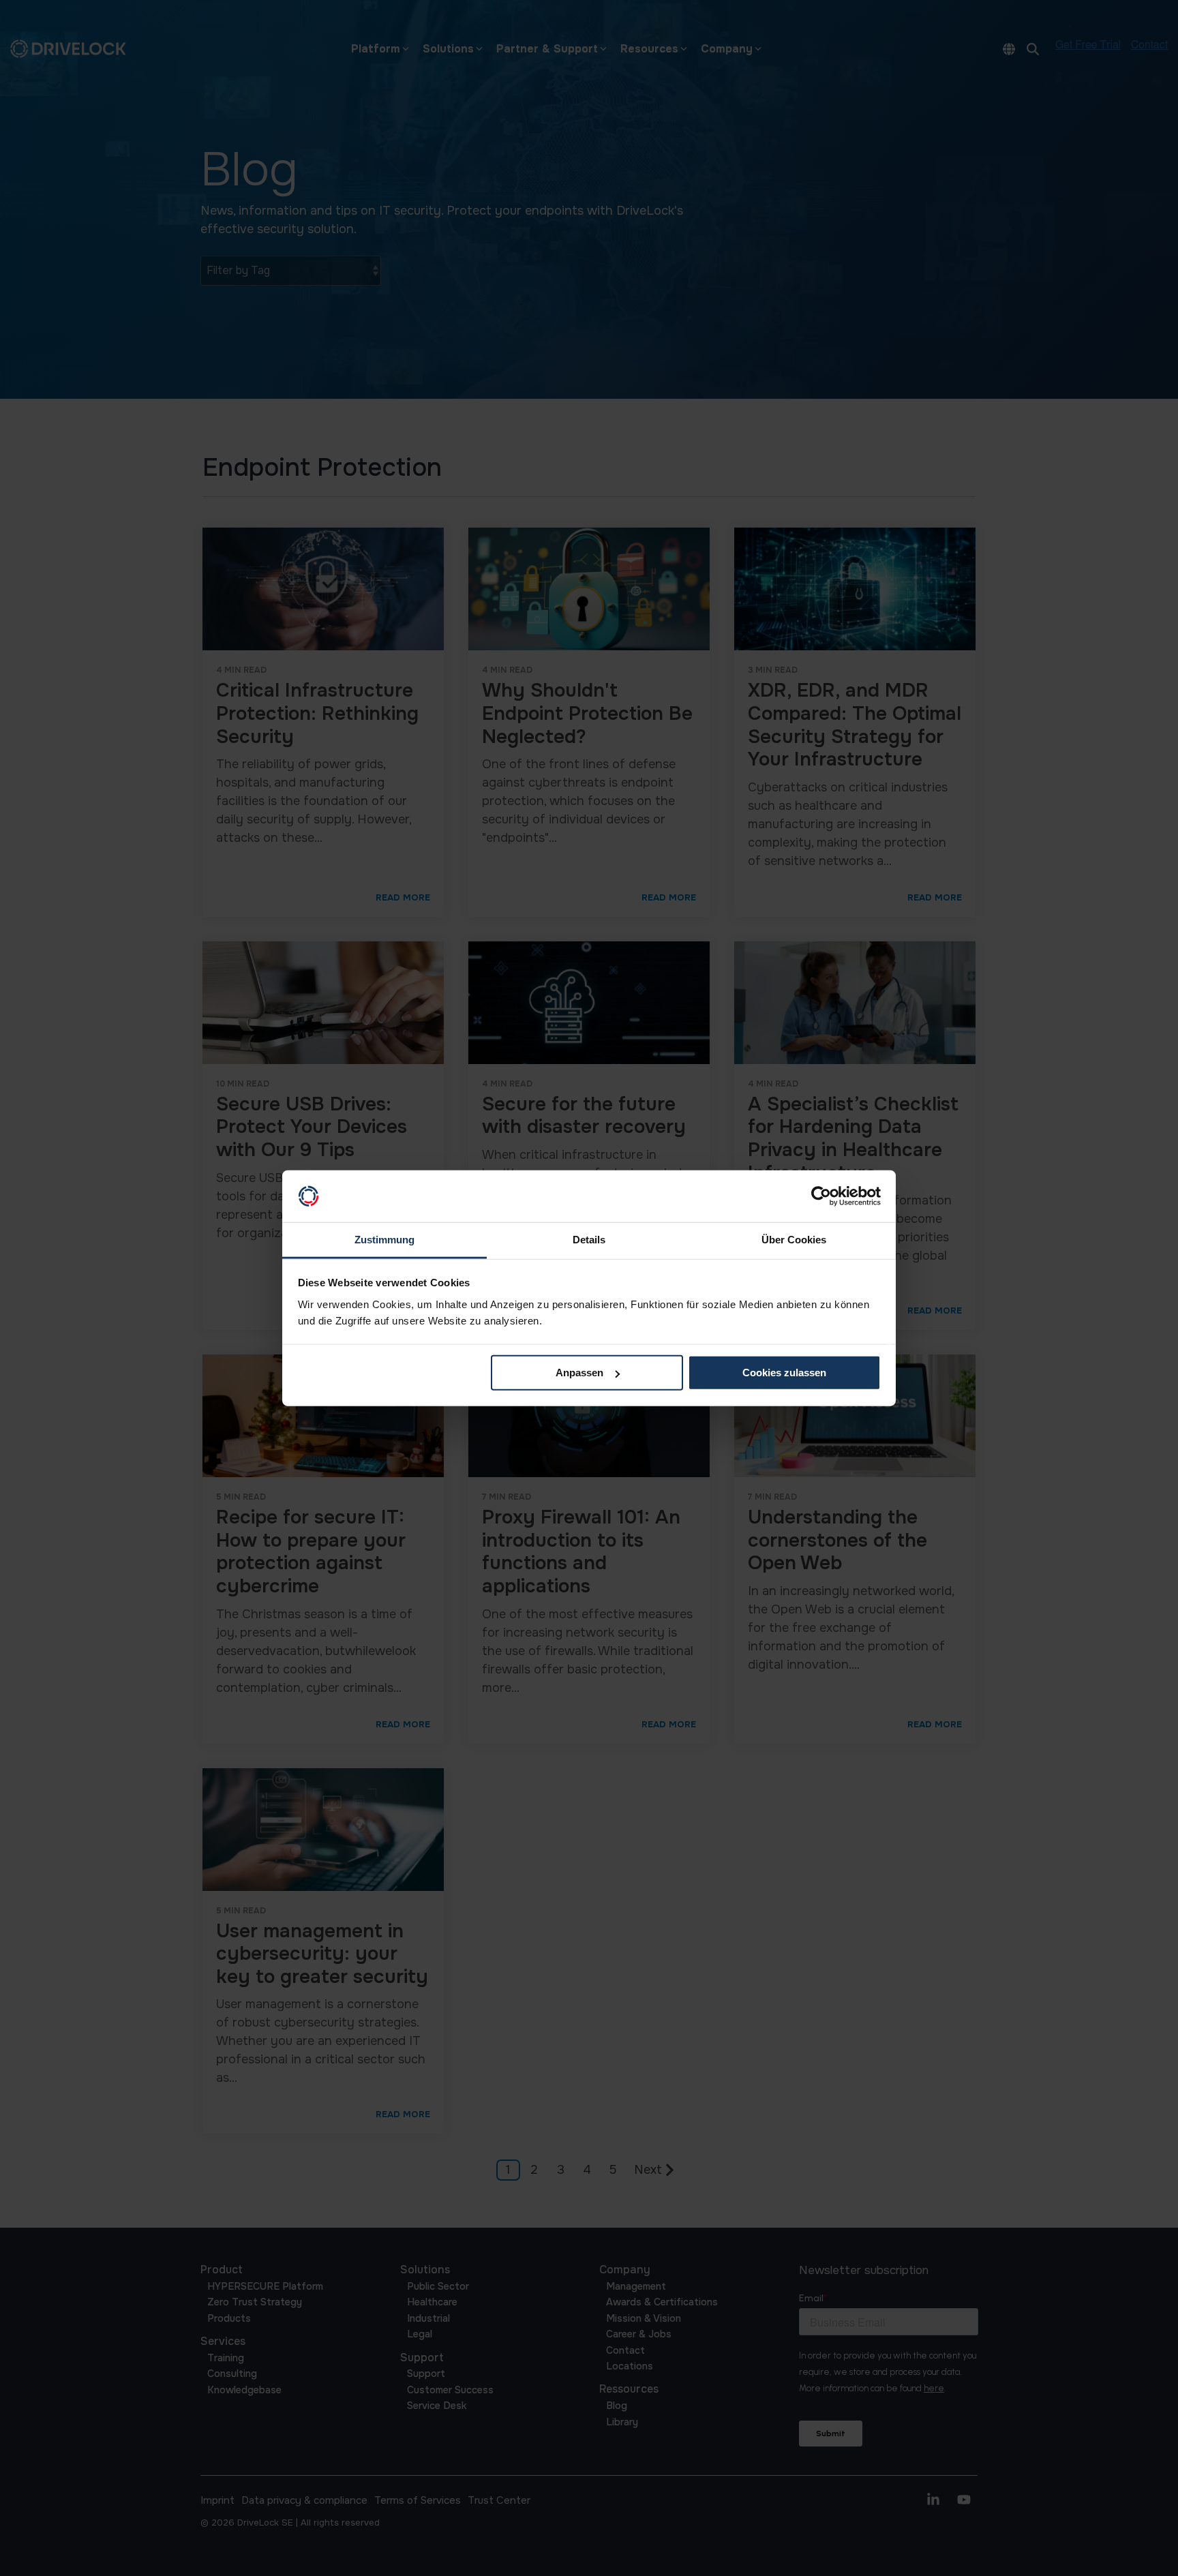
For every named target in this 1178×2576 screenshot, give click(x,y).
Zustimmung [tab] (384, 1240)
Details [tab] (589, 1240)
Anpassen (579, 1373)
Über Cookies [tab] (794, 1240)
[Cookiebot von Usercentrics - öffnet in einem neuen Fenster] (821, 1196)
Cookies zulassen (784, 1373)
